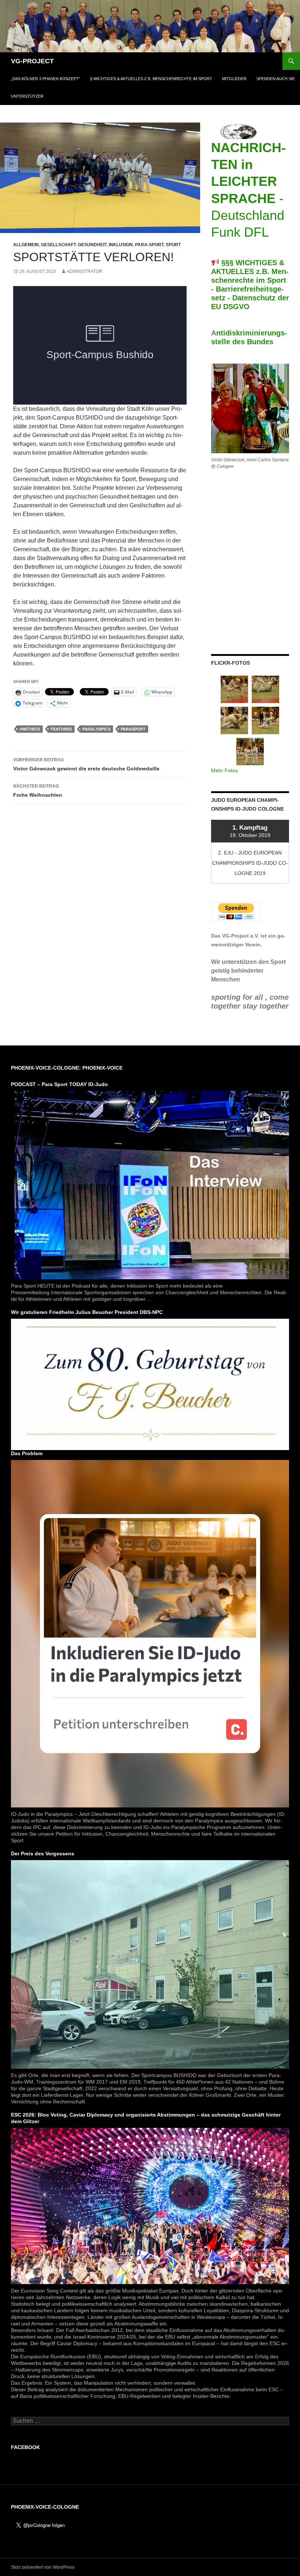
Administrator (85, 271)
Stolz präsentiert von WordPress (43, 2567)
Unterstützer (27, 96)
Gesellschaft (58, 245)
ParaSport (133, 729)
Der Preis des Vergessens (43, 1854)
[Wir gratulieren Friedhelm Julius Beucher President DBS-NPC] (150, 1384)
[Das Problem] (150, 1633)
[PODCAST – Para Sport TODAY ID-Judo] (150, 1184)
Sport (173, 245)
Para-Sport (149, 245)
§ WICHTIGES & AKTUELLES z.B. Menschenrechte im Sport (151, 79)
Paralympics (96, 729)
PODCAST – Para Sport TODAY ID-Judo (59, 1084)
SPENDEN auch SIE (276, 79)
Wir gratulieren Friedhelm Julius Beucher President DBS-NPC (87, 1312)
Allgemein (26, 245)
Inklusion (121, 245)
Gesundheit (92, 245)
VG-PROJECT (32, 61)
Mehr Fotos (224, 770)
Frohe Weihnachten (38, 791)
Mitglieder (234, 79)
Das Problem (27, 1453)
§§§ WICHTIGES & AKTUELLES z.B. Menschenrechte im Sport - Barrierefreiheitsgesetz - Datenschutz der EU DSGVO (250, 285)
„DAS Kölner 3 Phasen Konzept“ (46, 79)
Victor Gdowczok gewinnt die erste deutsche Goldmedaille (86, 764)
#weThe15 (30, 729)
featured (61, 729)
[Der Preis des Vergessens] (150, 1964)
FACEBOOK (25, 2447)
